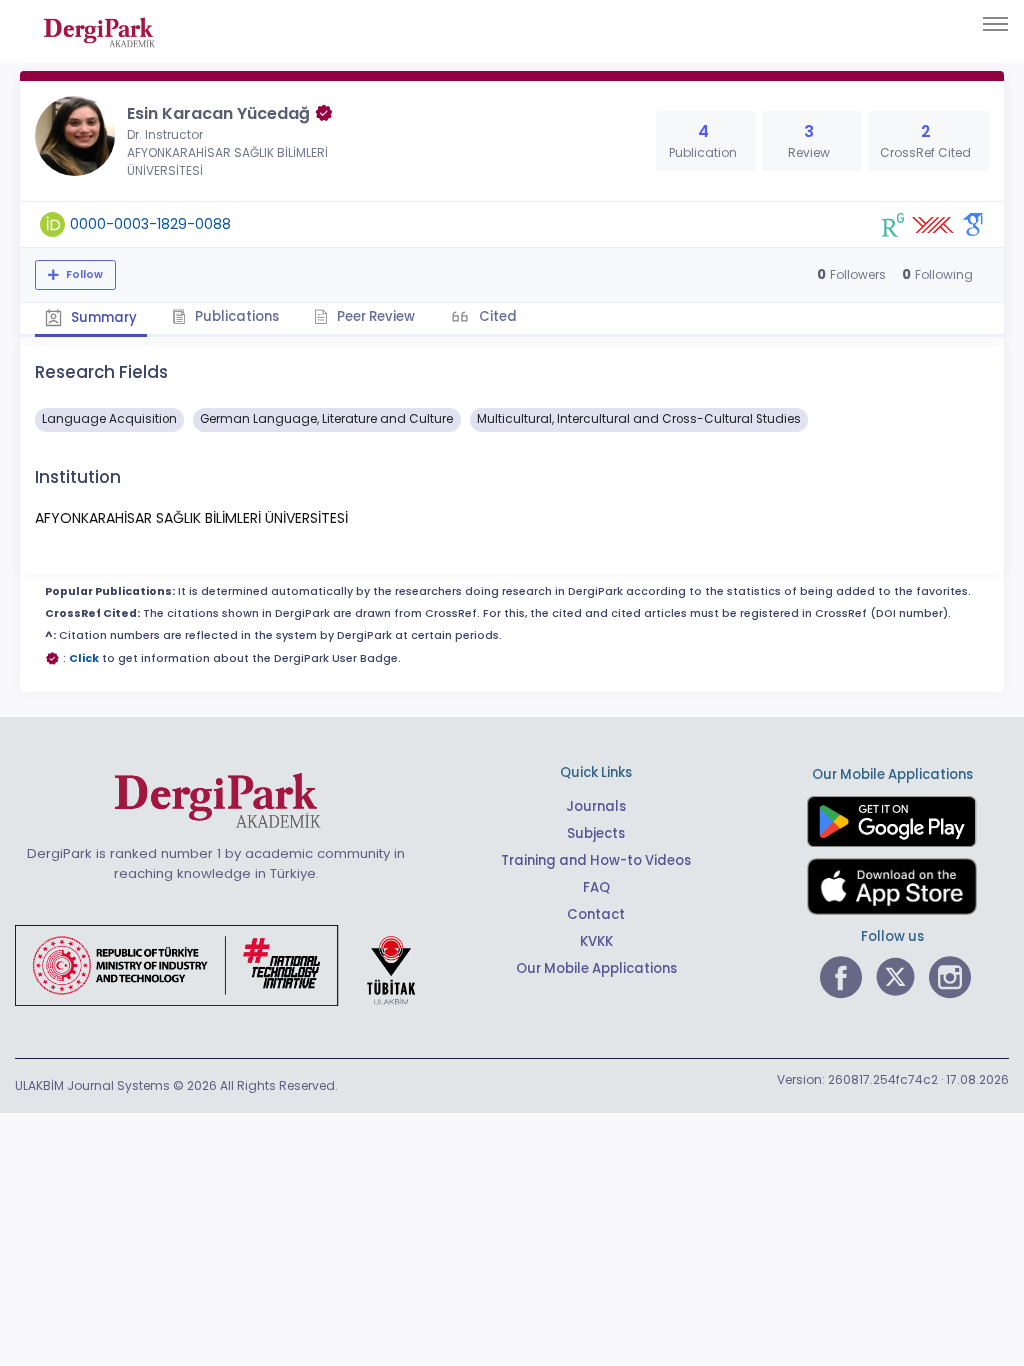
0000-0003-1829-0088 (150, 224)
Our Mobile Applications (596, 968)
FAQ (596, 887)
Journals (596, 806)
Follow (83, 274)
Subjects (596, 833)
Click (84, 658)
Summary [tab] (102, 317)
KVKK (596, 941)
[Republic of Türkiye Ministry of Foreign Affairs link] (228, 965)
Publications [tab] (235, 316)
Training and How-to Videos (596, 860)
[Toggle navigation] (995, 24)
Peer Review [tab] (374, 316)
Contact (596, 914)
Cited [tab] (496, 316)
